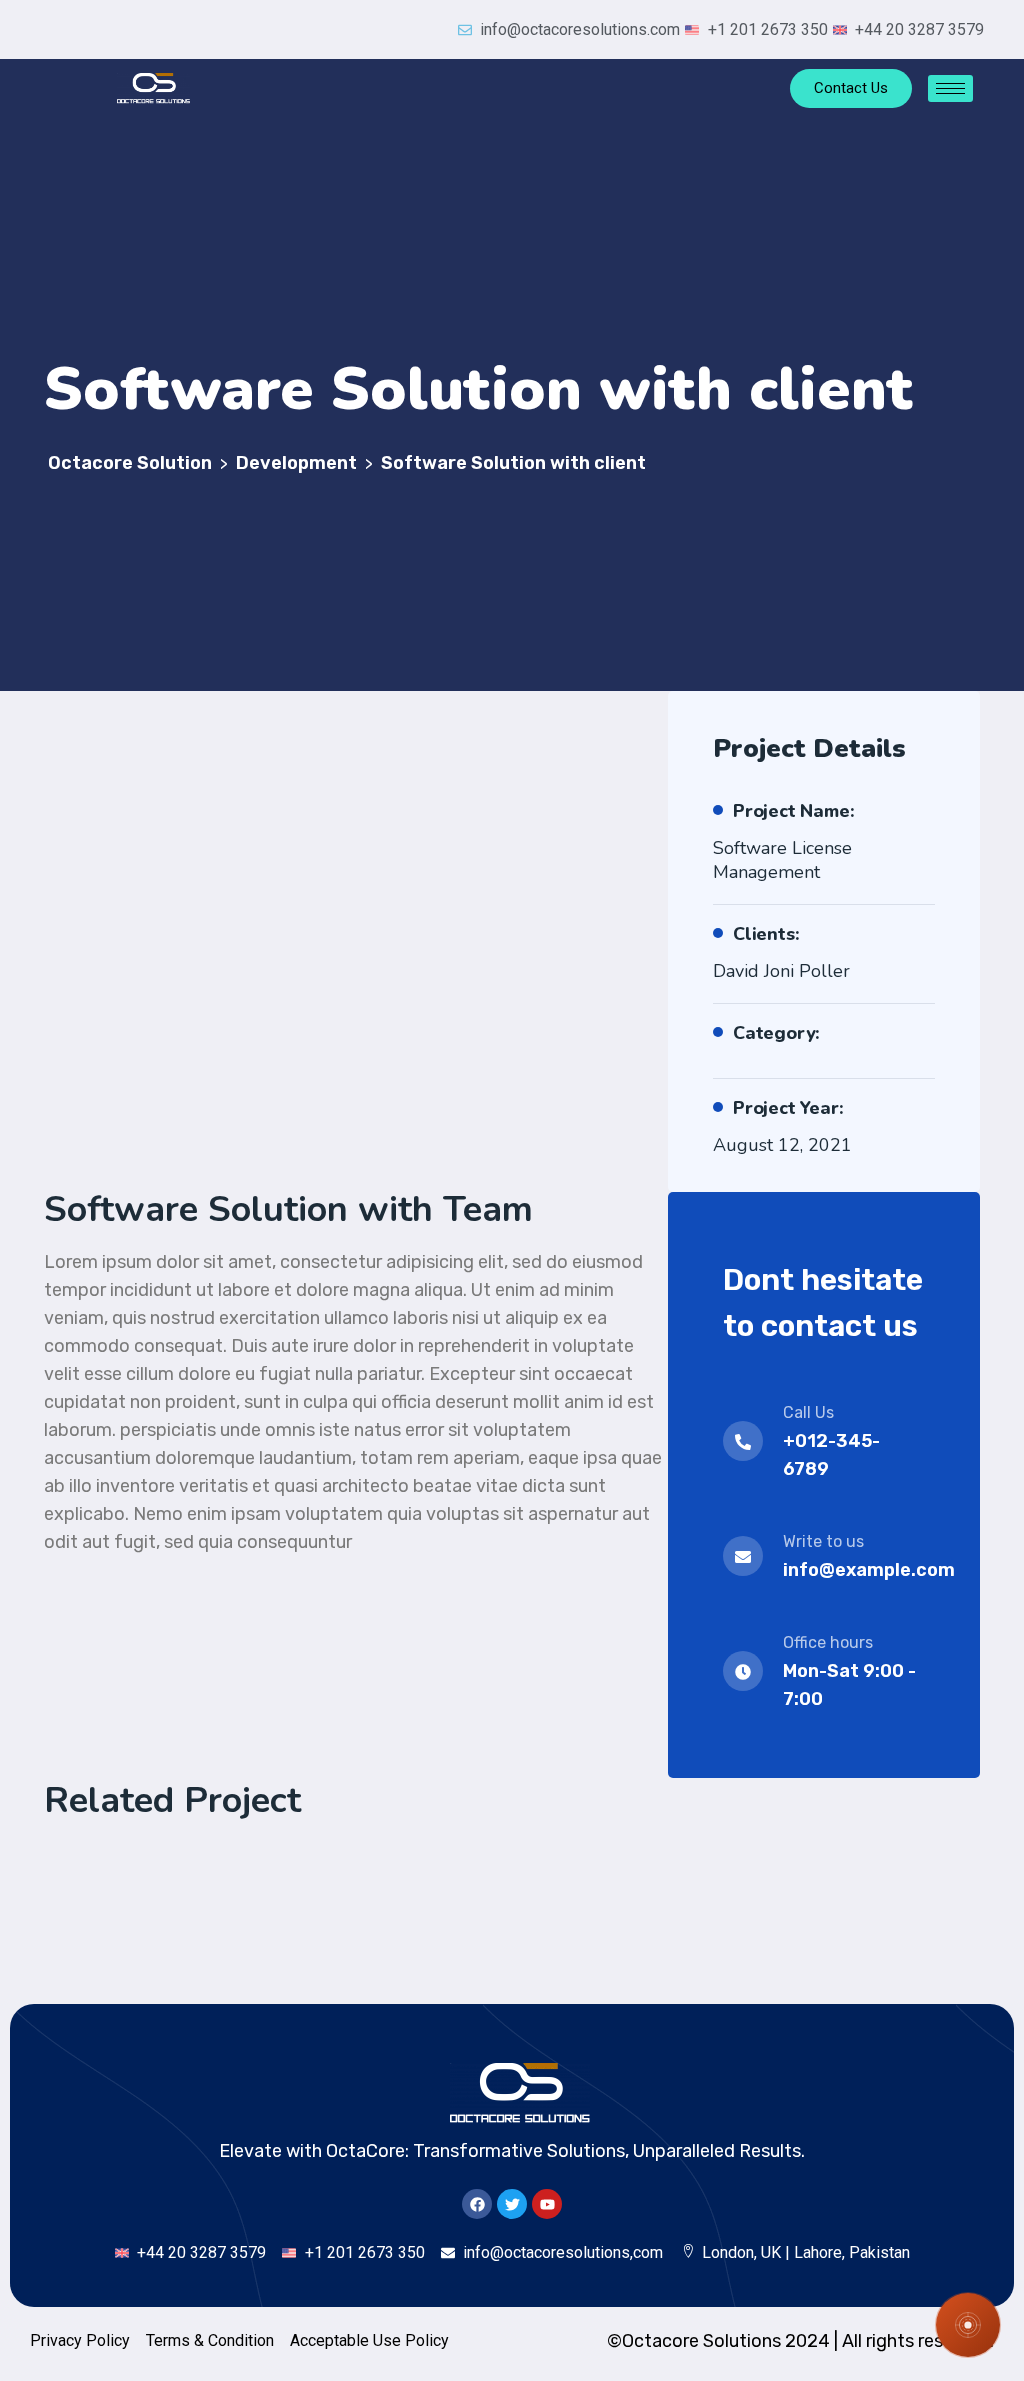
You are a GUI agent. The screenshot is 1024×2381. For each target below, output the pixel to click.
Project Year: (788, 1108)
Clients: (766, 934)
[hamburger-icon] (950, 88)
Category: (776, 1033)
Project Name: (793, 811)
